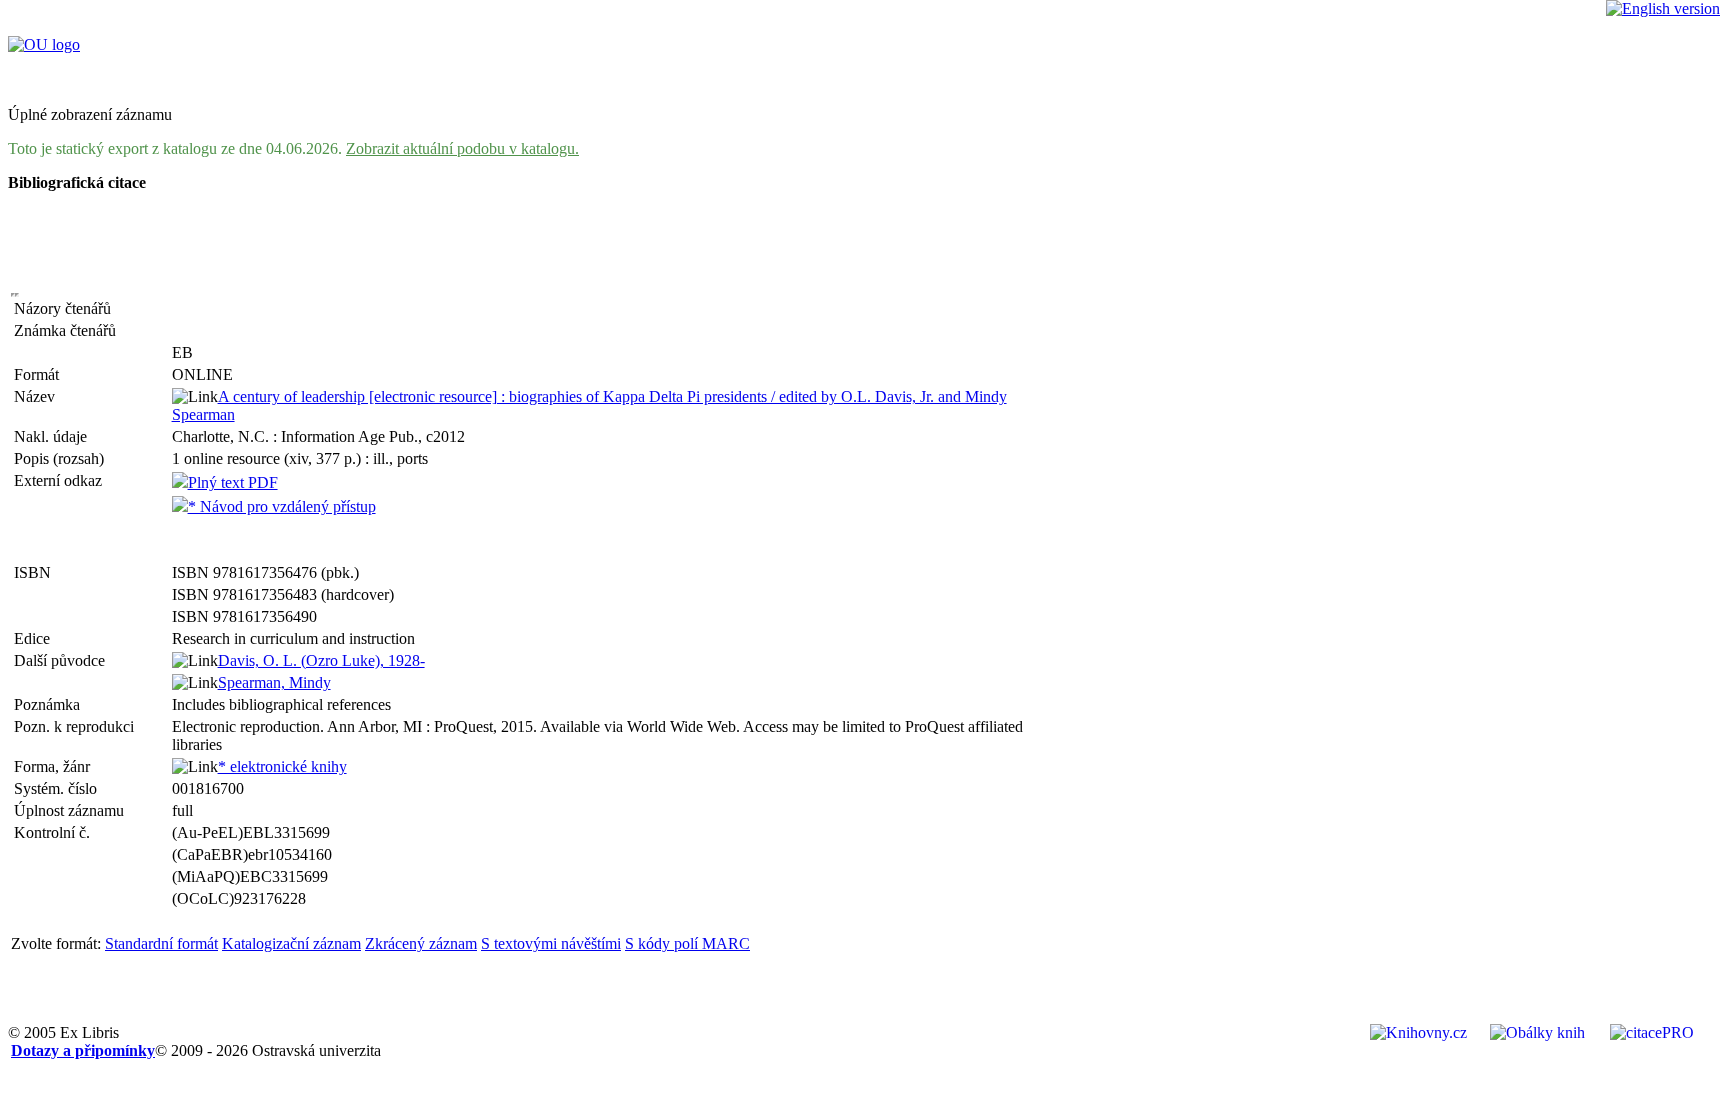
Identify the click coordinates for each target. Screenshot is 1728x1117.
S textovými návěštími (551, 943)
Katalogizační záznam (291, 943)
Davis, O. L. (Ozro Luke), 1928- (321, 660)
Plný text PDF (233, 482)
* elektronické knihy (282, 766)
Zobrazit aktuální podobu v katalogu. (462, 148)
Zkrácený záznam (421, 943)
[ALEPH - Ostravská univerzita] (44, 44)
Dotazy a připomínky (83, 1050)
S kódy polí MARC (687, 943)
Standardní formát (161, 943)
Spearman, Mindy (274, 682)
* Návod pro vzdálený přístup (282, 506)
